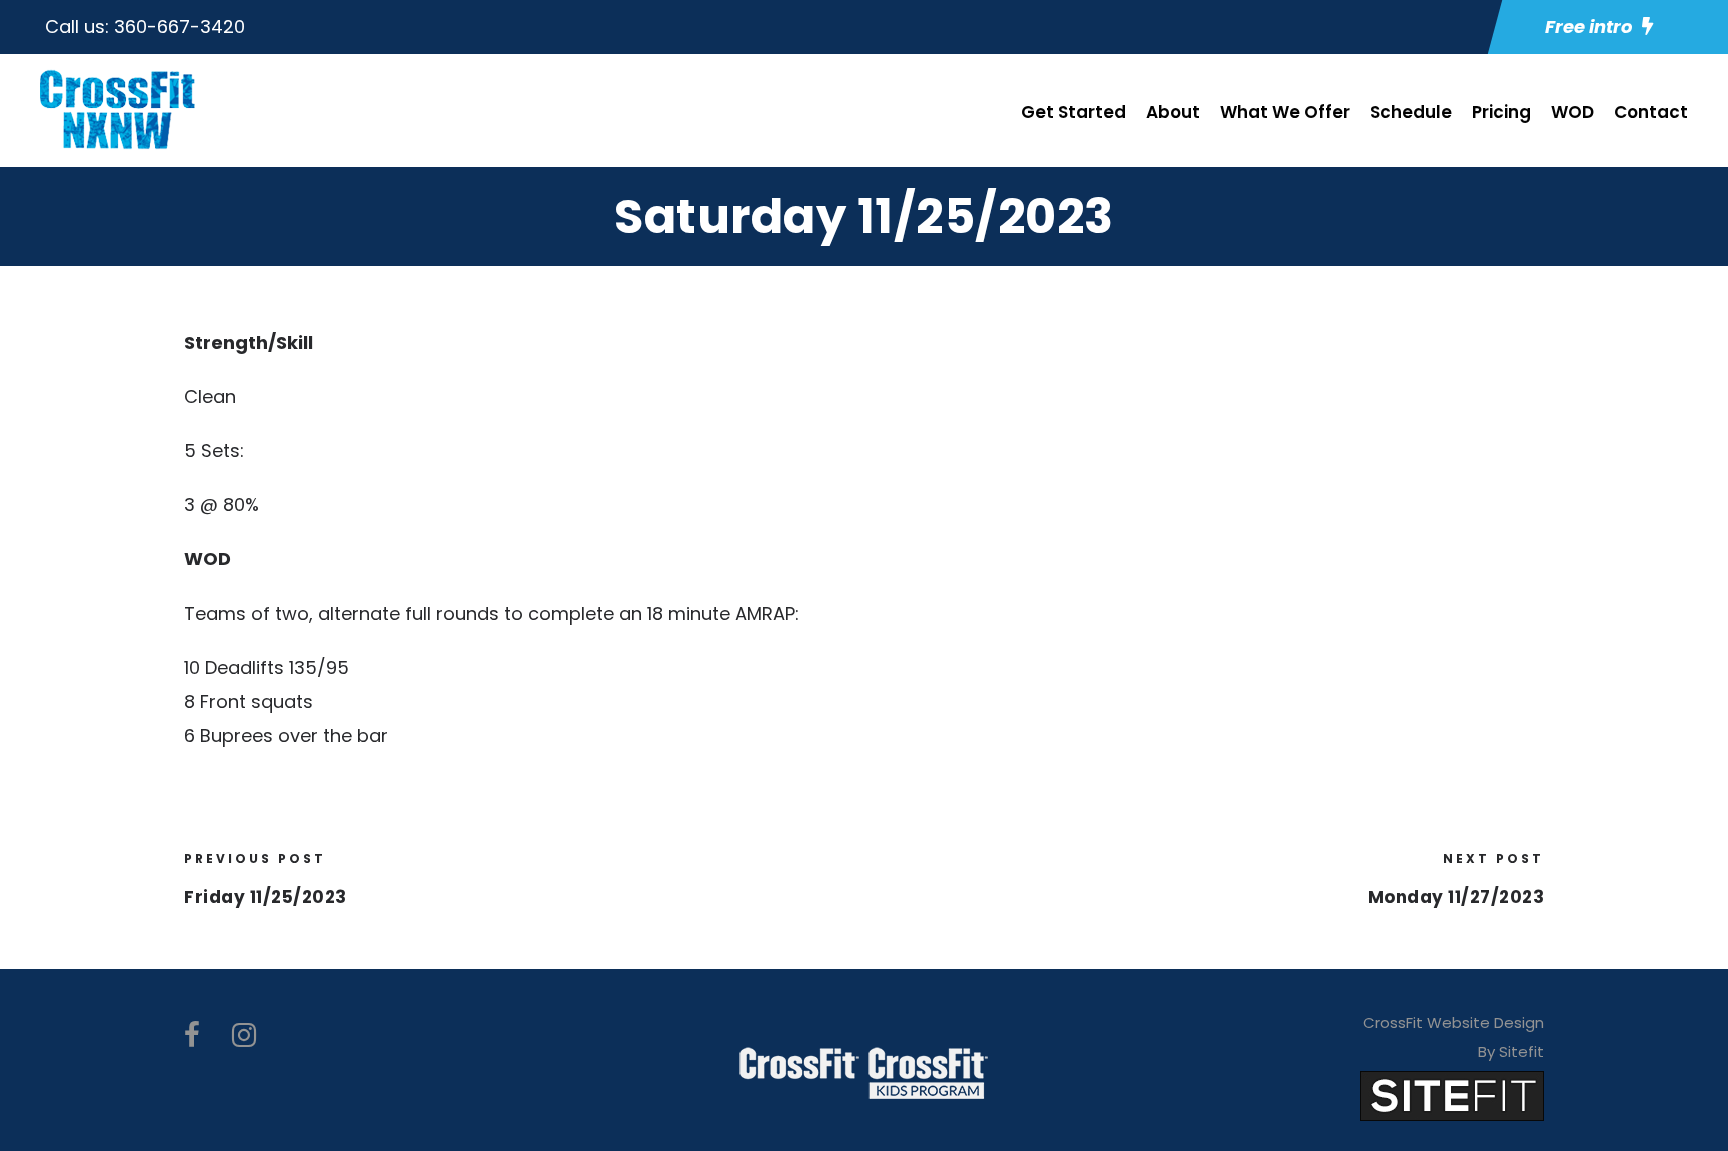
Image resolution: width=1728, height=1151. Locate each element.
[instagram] (244, 1035)
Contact (1651, 112)
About (1173, 112)
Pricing (1501, 112)
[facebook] (192, 1035)
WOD (1572, 112)
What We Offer (1285, 112)
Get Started (1073, 112)
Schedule (1411, 112)
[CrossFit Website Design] (1452, 1094)
